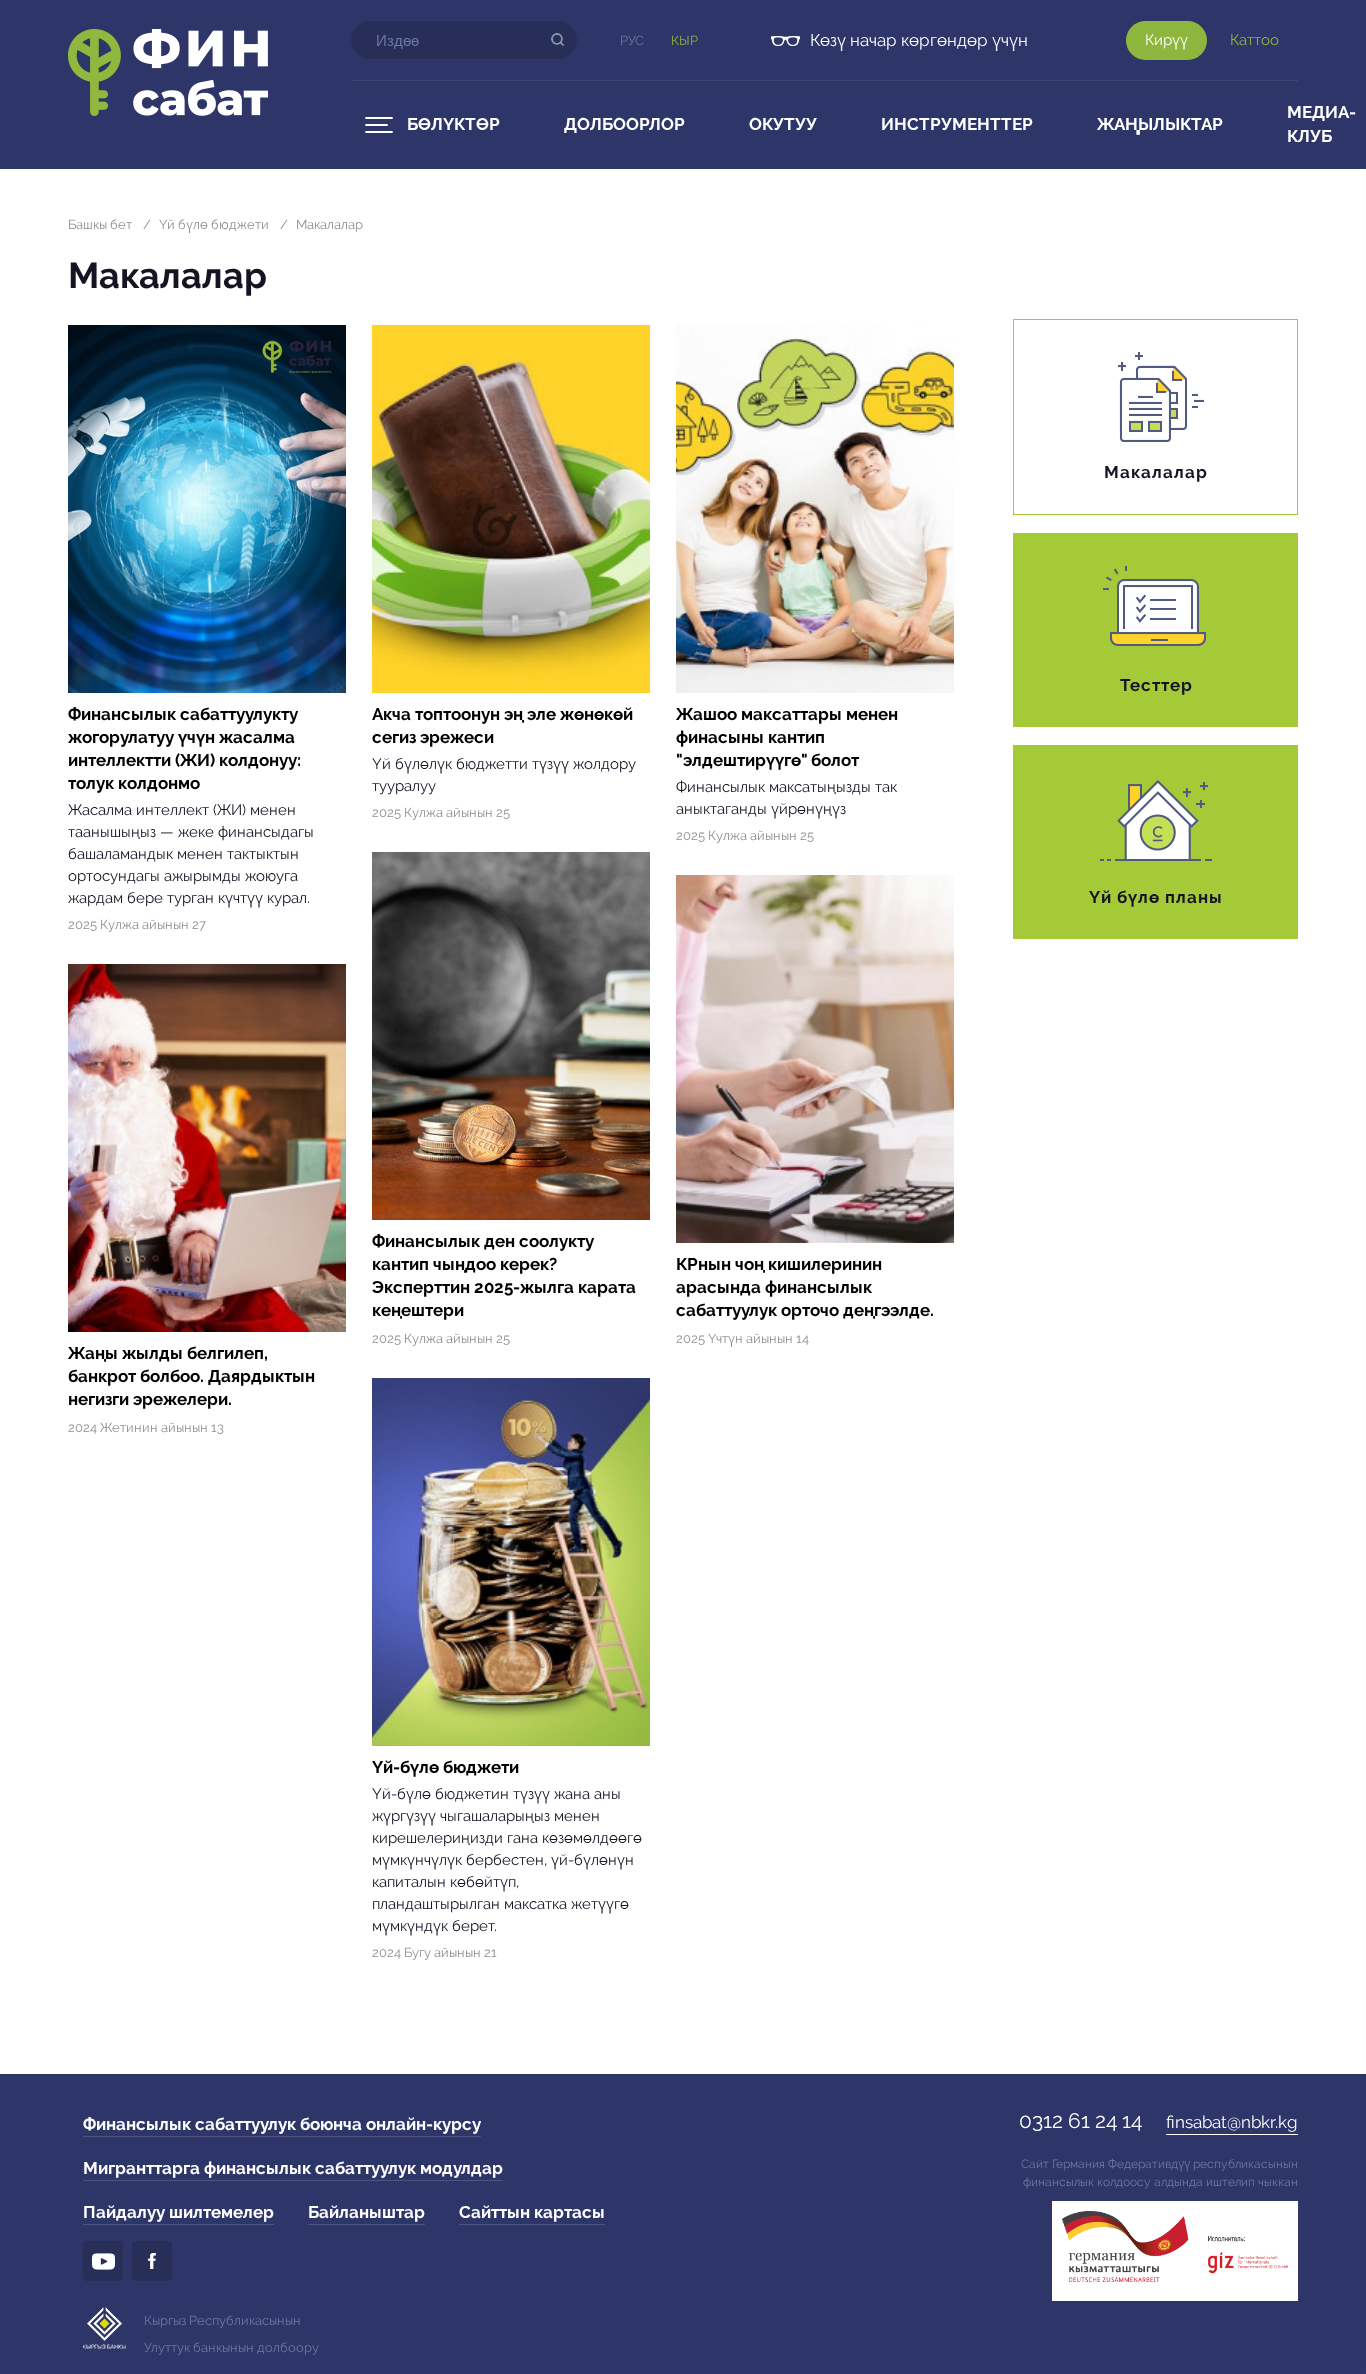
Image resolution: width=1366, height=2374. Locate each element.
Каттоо (1254, 40)
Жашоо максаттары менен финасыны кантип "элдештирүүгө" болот (787, 737)
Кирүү (1166, 40)
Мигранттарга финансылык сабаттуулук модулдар (293, 2168)
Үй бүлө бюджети (214, 224)
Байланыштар (366, 2212)
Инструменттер (957, 124)
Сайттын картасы (532, 2212)
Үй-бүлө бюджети (445, 1767)
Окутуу (783, 124)
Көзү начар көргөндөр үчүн (919, 40)
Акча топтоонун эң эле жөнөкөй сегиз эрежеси (502, 725)
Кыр (684, 40)
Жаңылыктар (1160, 124)
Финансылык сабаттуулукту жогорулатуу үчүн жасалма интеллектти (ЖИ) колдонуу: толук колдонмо (184, 748)
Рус (632, 40)
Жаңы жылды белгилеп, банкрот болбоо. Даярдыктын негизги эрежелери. (191, 1376)
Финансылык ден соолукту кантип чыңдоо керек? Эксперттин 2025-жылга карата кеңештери (504, 1275)
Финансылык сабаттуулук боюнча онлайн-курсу (282, 2124)
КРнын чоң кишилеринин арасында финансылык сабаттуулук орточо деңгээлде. (805, 1287)
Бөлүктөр (453, 124)
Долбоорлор (624, 124)
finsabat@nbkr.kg (1232, 2122)
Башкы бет (100, 224)
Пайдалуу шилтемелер (178, 2212)
